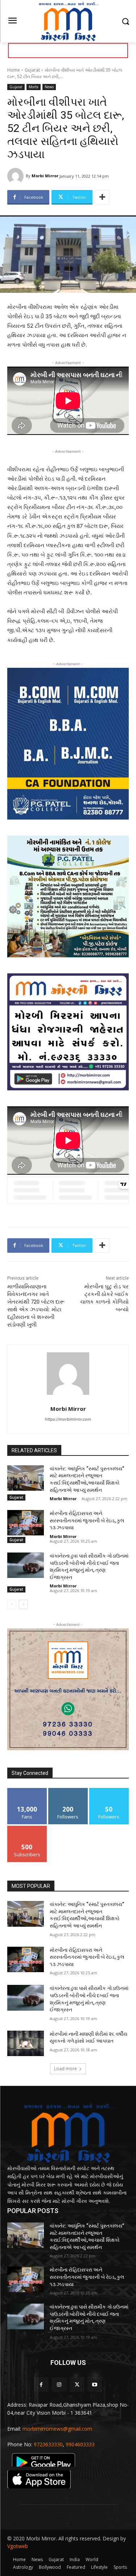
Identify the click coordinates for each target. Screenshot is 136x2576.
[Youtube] (95, 2384)
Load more (65, 2069)
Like (27, 1791)
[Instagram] (59, 2384)
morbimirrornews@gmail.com (57, 2429)
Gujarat (32, 70)
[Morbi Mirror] (17, 176)
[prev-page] (12, 1604)
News (49, 87)
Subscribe (27, 1828)
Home (14, 70)
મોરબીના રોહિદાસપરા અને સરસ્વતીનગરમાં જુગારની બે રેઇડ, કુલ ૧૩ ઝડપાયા (87, 1520)
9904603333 (80, 2444)
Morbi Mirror (45, 176)
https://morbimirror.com (68, 1419)
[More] (102, 197)
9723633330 (48, 2444)
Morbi (34, 87)
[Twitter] (77, 2384)
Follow (68, 1791)
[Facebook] (41, 2384)
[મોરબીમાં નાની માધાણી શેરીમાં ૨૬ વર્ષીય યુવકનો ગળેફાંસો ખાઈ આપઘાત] (26, 2043)
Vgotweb (18, 2546)
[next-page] (23, 1604)
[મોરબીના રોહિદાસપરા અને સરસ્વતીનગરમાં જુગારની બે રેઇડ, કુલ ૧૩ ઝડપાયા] (26, 1523)
